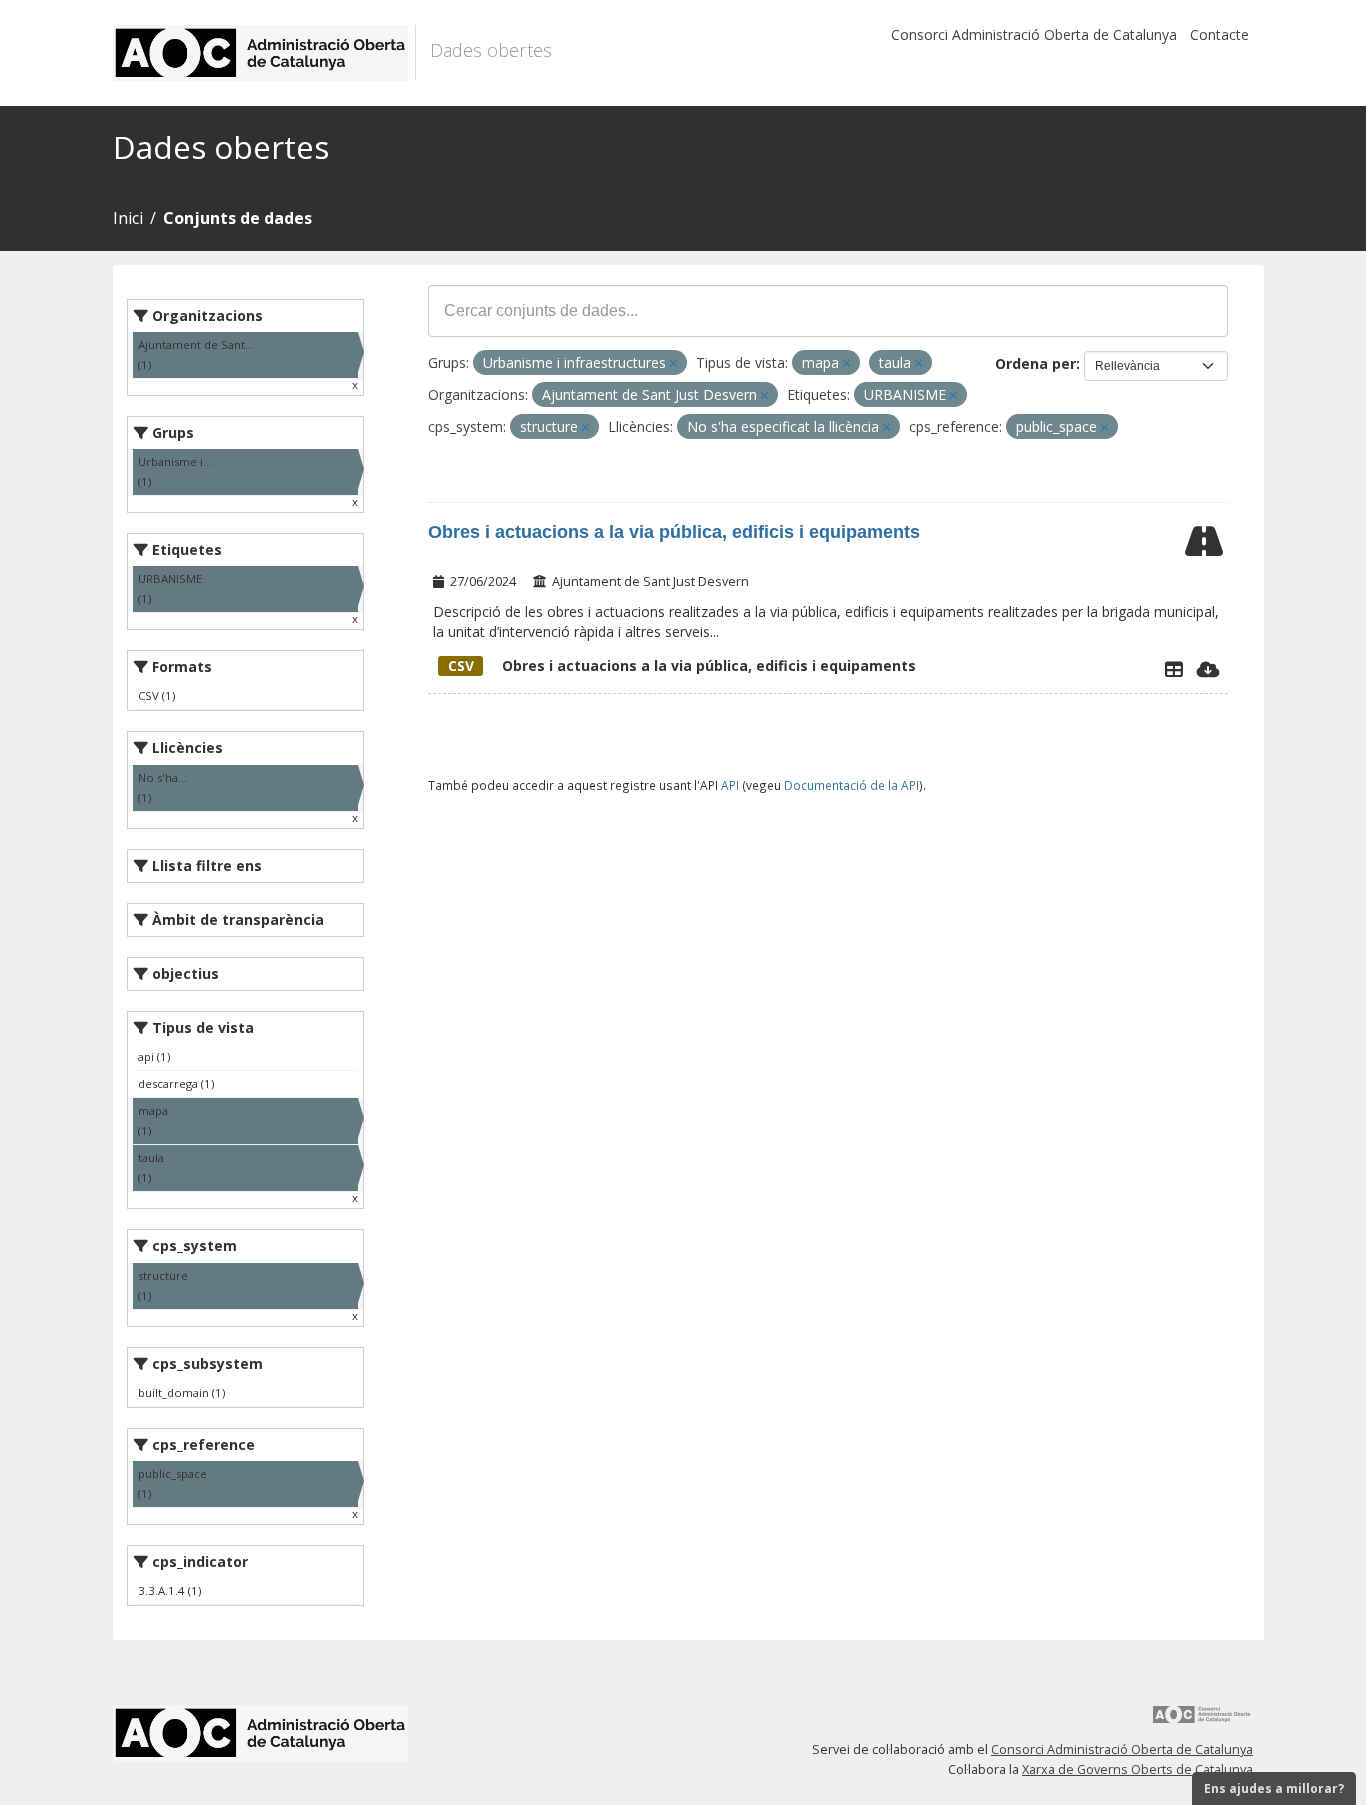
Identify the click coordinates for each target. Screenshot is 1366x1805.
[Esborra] (673, 363)
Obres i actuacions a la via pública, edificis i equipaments (674, 532)
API (730, 785)
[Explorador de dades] (1174, 669)
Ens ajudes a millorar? (1274, 1788)
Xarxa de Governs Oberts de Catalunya (1137, 1769)
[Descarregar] (1208, 669)
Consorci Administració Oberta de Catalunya (1034, 34)
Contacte (1219, 34)
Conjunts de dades (237, 218)
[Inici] (264, 53)
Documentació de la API (851, 785)
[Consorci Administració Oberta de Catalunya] (1202, 1721)
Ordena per (1035, 363)
